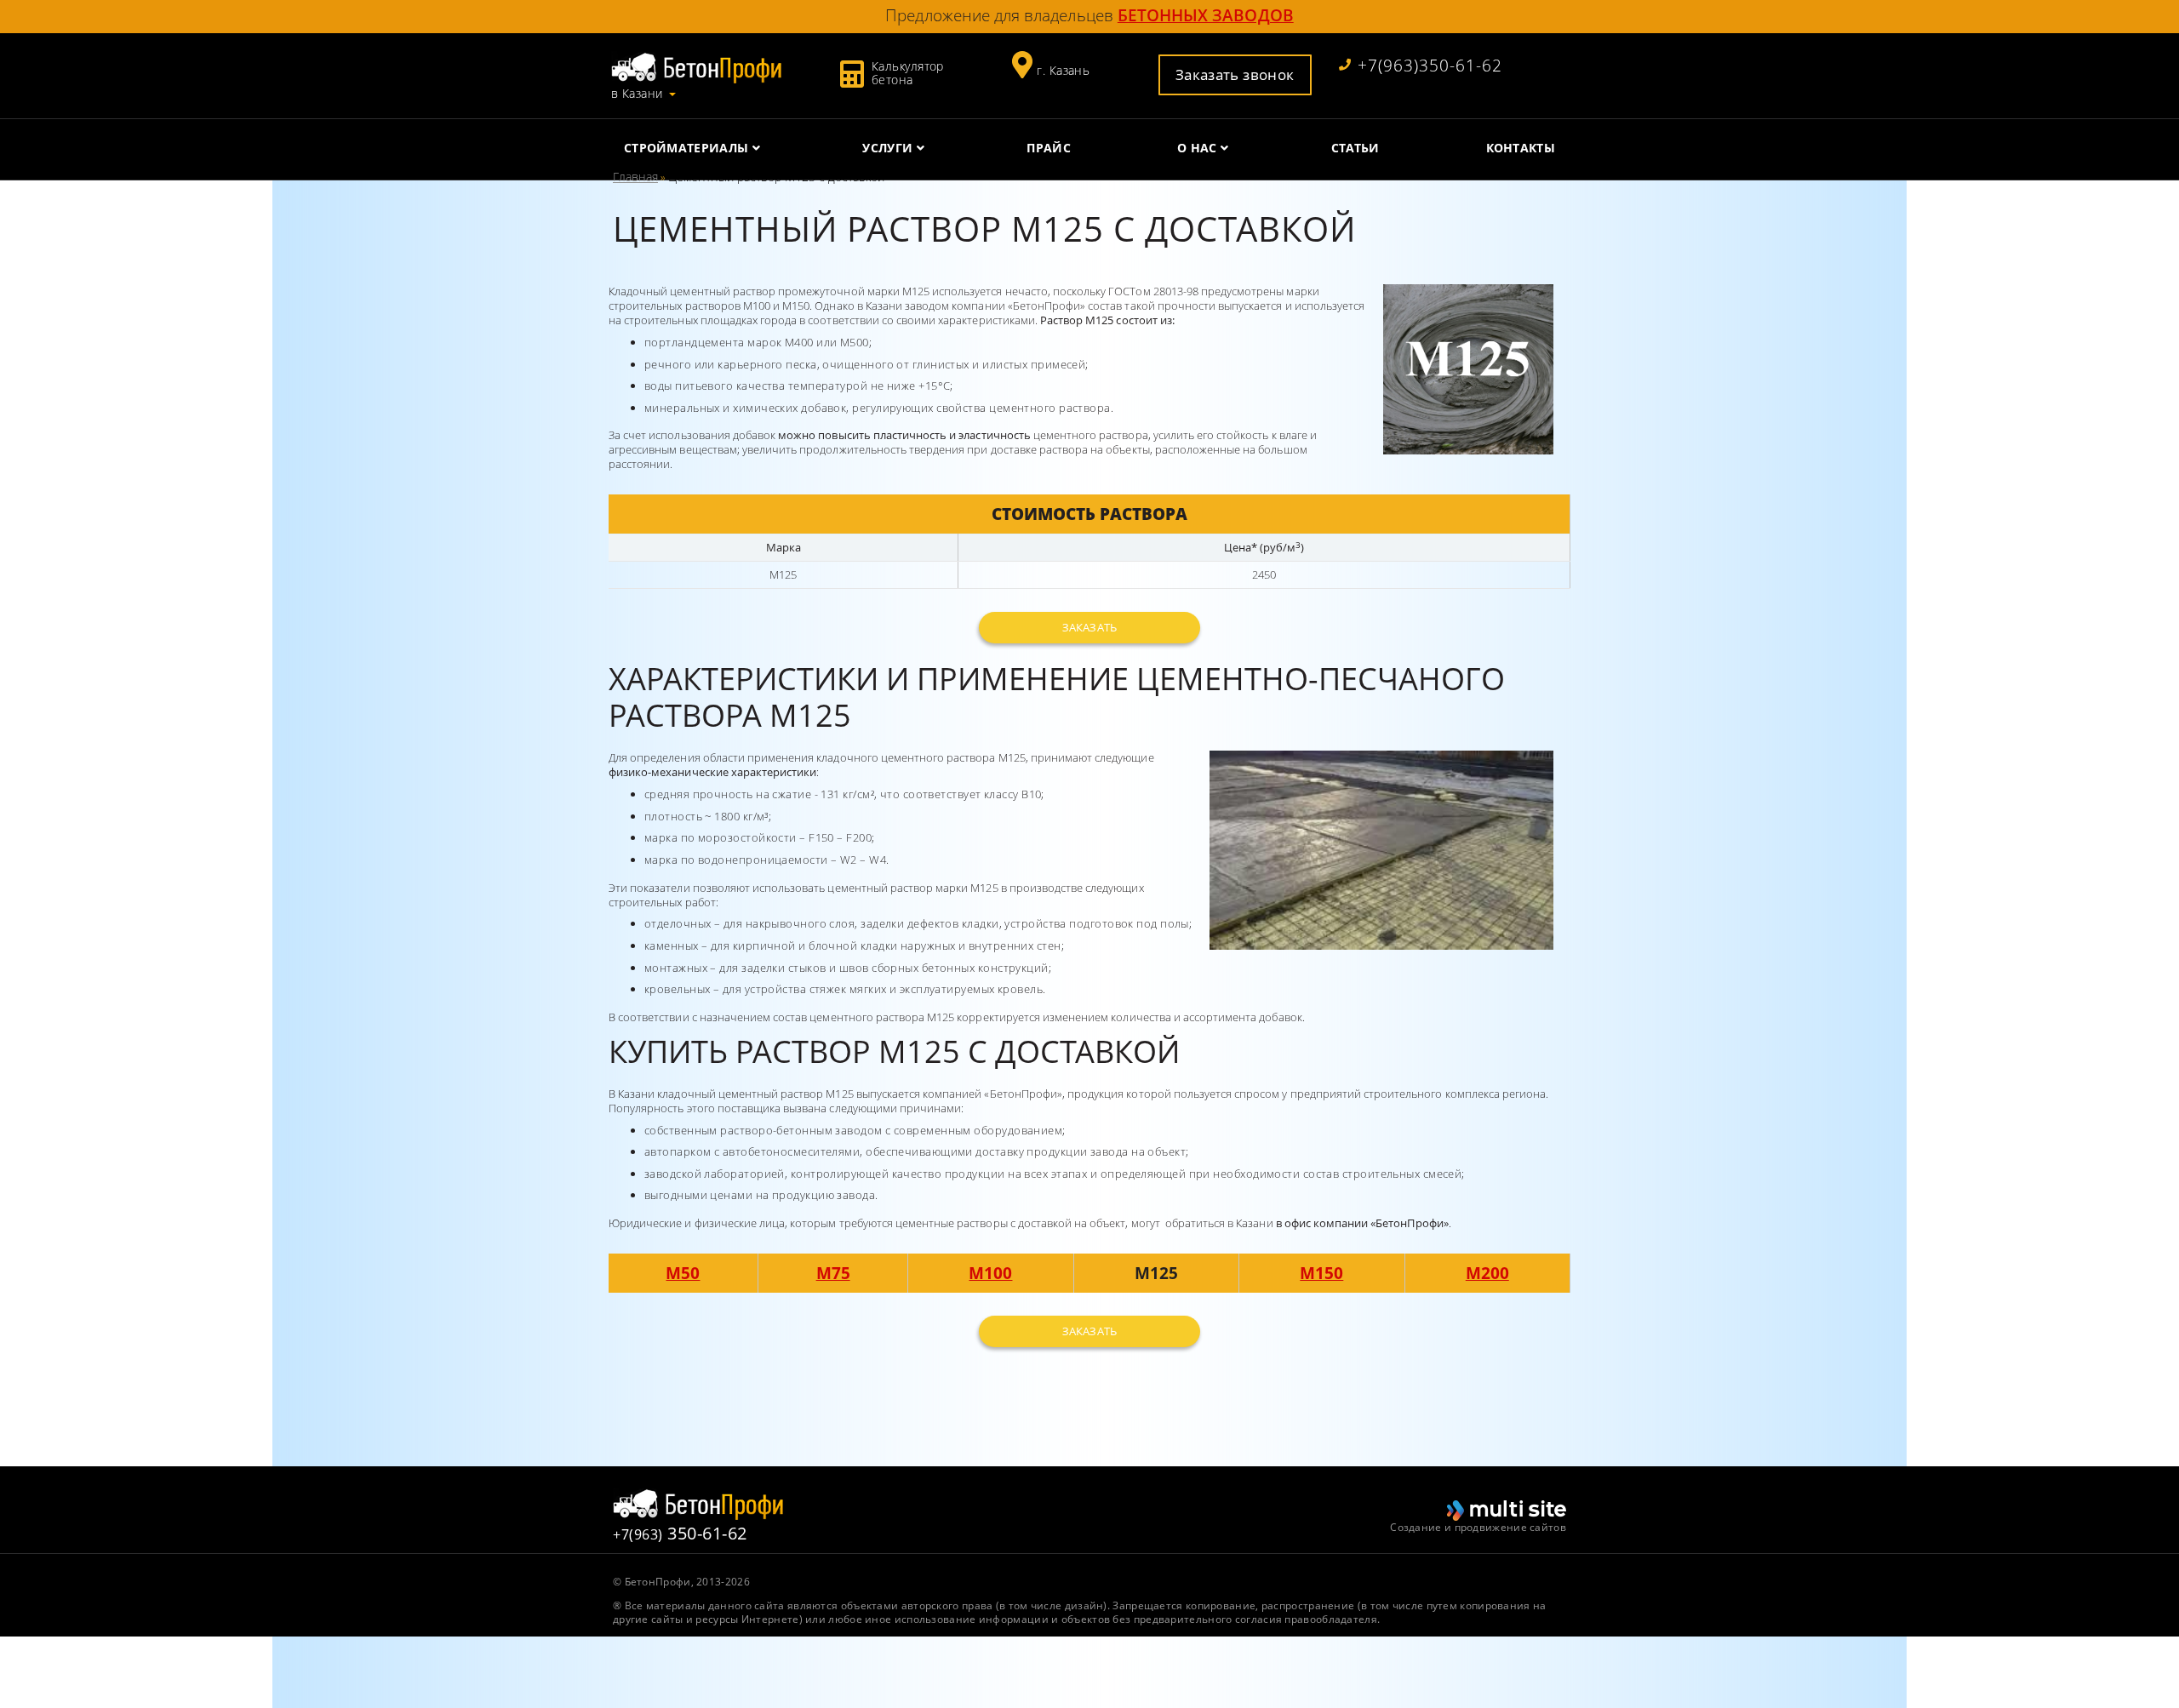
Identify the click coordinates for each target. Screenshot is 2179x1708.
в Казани (637, 94)
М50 (683, 1273)
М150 (1321, 1273)
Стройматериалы (686, 148)
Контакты (1521, 148)
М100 (990, 1273)
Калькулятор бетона (908, 73)
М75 (833, 1273)
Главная (635, 177)
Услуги (887, 148)
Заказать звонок (1235, 74)
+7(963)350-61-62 (1430, 66)
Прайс (1049, 148)
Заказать (1089, 627)
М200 (1487, 1273)
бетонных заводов (1206, 15)
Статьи (1355, 148)
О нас (1197, 148)
